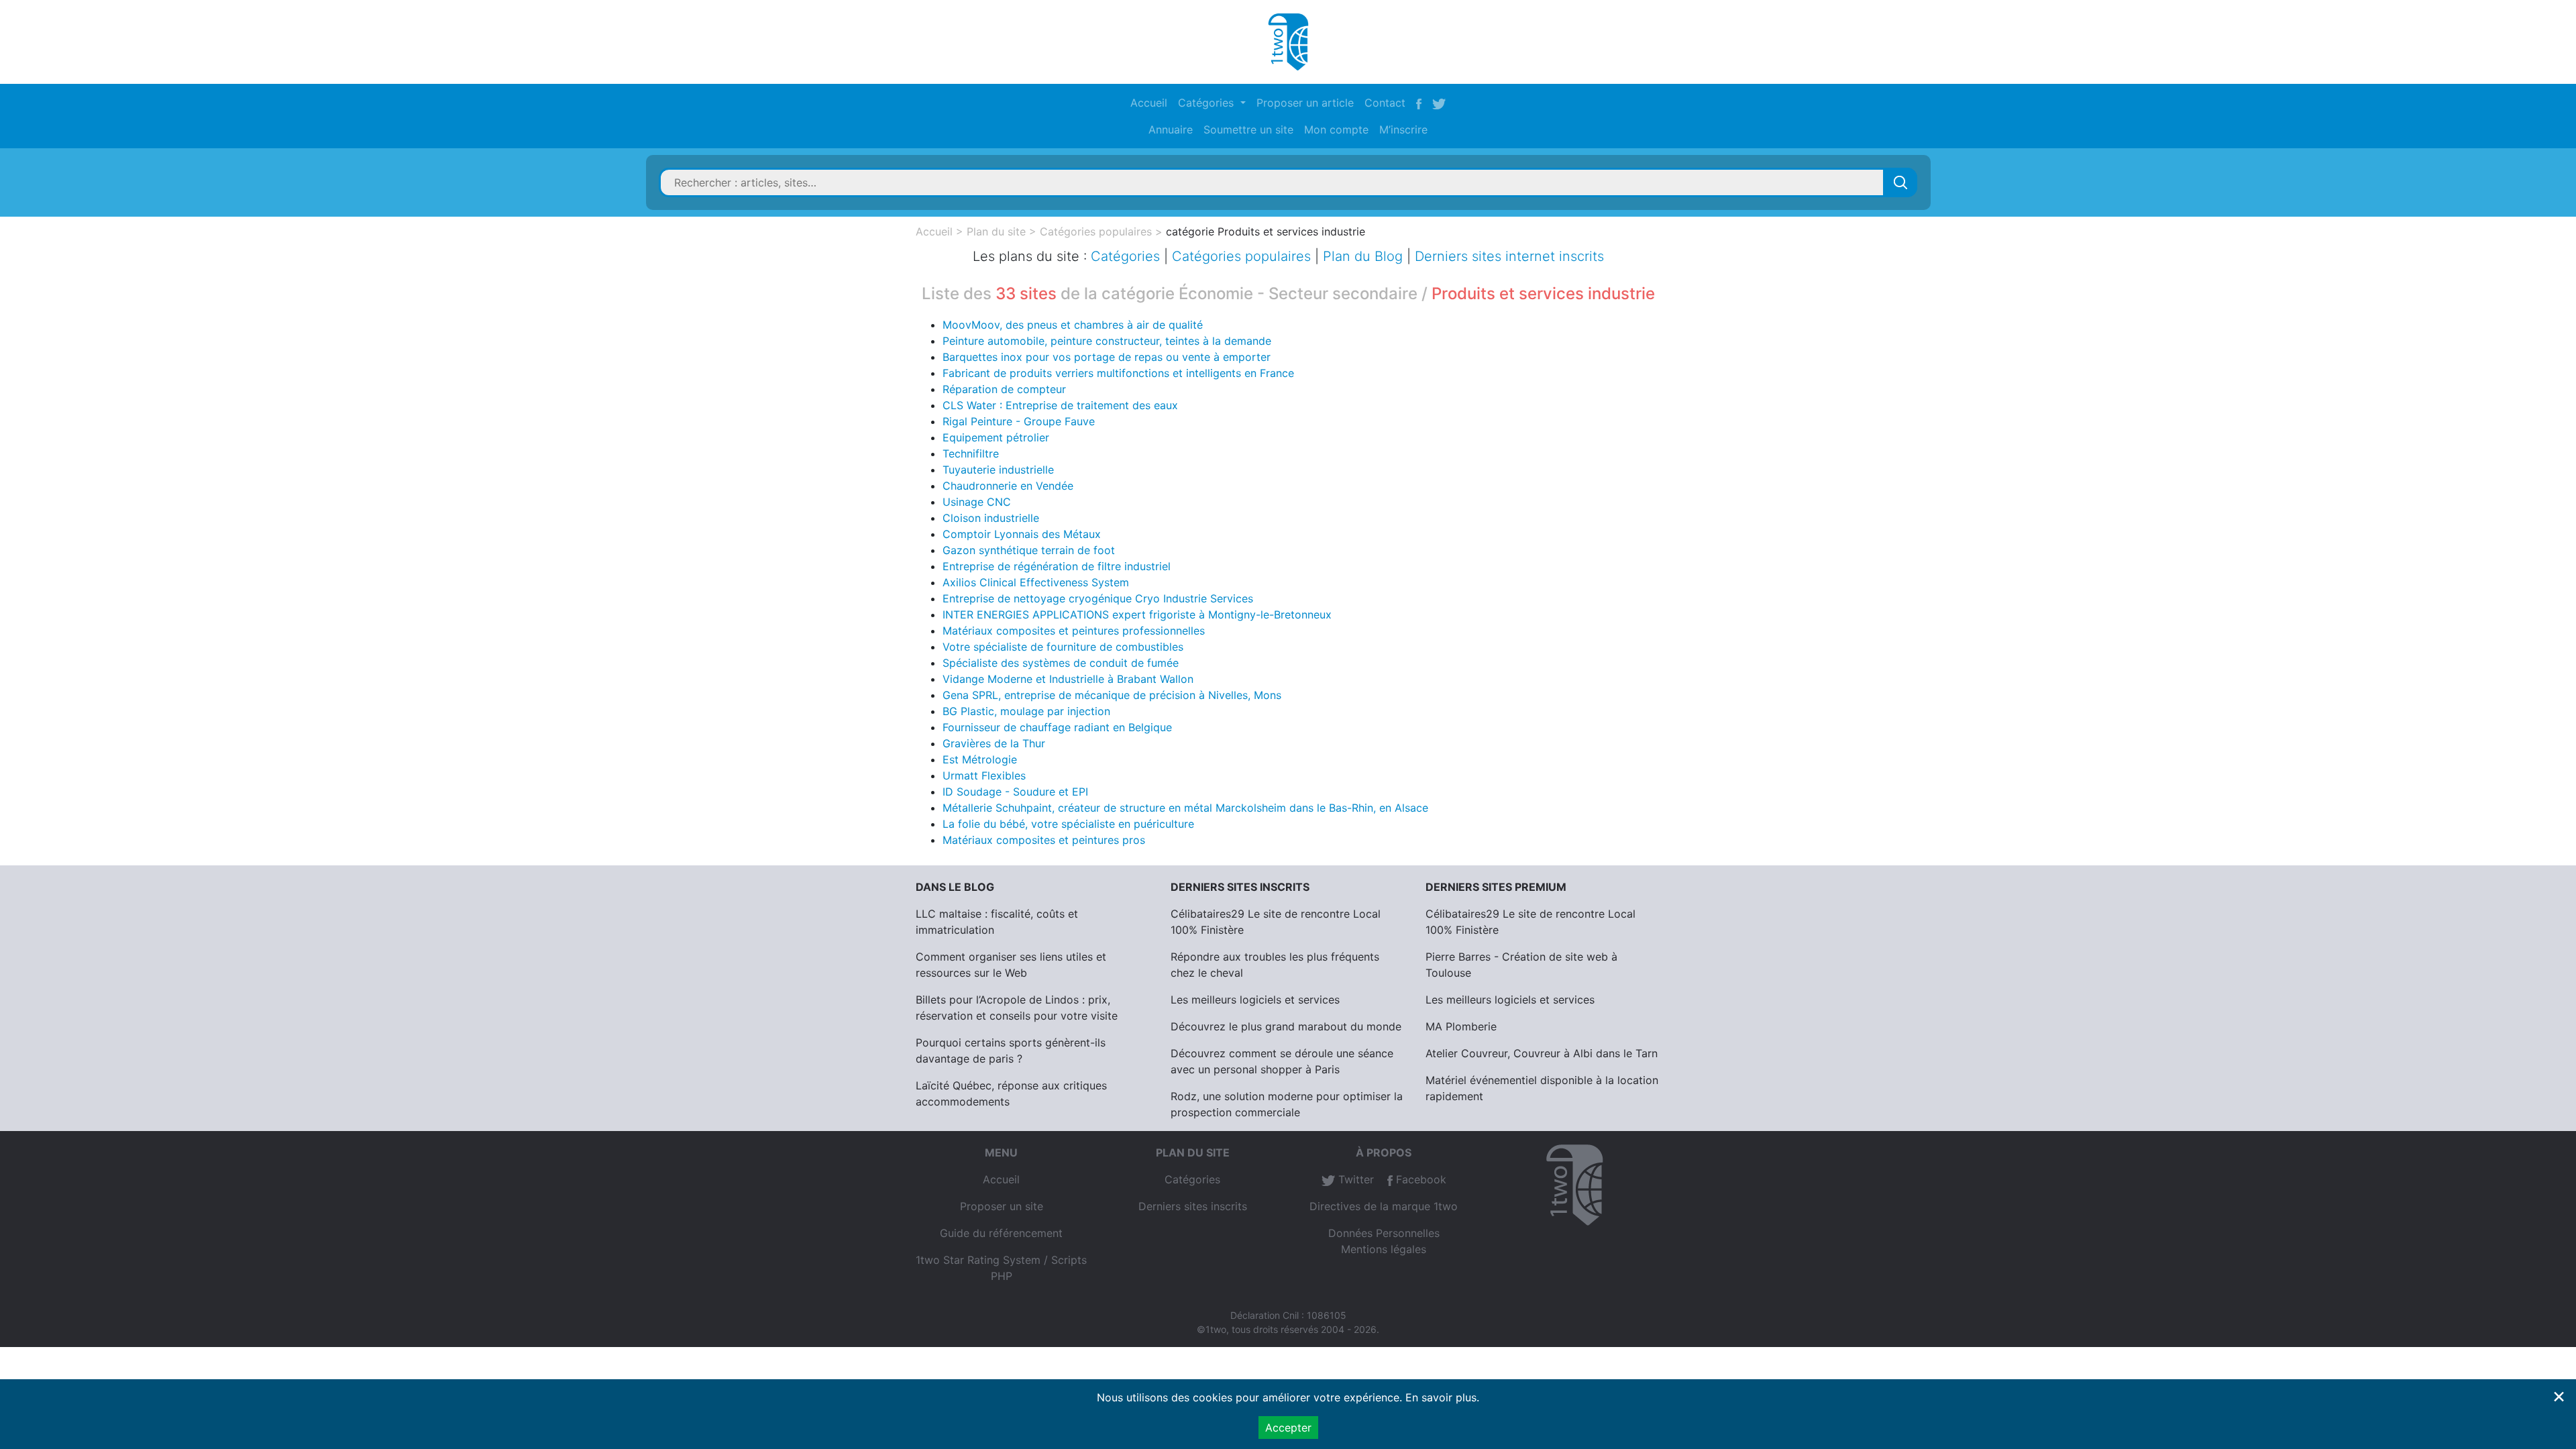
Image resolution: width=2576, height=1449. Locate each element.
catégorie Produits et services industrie (1266, 231)
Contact (1385, 103)
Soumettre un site (1248, 129)
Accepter (1288, 1428)
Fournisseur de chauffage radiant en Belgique (1057, 727)
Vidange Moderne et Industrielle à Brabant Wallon (1068, 679)
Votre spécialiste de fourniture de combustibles (1063, 647)
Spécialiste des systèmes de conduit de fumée (1061, 663)
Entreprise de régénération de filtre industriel (1057, 566)
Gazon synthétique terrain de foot (1029, 550)
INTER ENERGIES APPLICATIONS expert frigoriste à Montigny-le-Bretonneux (1137, 614)
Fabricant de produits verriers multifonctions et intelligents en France (1118, 373)
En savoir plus (1441, 1397)
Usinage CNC (977, 502)
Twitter (1354, 1179)
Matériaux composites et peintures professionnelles (1074, 631)
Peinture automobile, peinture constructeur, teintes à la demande (1107, 341)
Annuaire (1171, 129)
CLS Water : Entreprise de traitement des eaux (1060, 405)
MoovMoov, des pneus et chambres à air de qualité (1073, 325)
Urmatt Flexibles (984, 775)
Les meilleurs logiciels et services (1255, 1000)
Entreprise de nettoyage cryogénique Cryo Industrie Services (1098, 598)
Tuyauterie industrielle (998, 470)
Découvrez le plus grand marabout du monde (1286, 1026)
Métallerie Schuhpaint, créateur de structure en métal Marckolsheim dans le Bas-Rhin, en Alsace (1185, 808)
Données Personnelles (1384, 1233)
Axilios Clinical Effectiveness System (1036, 582)
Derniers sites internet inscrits (1509, 256)
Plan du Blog (1363, 256)
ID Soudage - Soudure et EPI (1015, 792)
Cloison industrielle (991, 518)
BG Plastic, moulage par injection (1026, 711)
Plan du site (996, 231)
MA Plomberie (1461, 1026)
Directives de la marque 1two (1384, 1206)
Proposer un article (1305, 103)
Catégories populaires (1096, 231)
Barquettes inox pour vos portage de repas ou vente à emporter (1107, 357)
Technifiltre (971, 453)
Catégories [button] (1207, 103)
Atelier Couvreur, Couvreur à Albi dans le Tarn (1542, 1053)
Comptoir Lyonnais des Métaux (1022, 534)
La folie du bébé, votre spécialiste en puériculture (1068, 824)
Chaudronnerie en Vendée (1008, 486)
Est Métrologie (980, 759)
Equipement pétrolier (996, 437)
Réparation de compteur (1004, 389)
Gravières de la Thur (994, 743)
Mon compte (1336, 129)
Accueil (1149, 103)
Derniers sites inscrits (1193, 1206)
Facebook (1419, 1179)
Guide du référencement (1001, 1233)
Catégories (1125, 256)
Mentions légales (1384, 1249)
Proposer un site (1002, 1206)
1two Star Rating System (978, 1260)
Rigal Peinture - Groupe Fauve (1019, 421)
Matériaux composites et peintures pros (1044, 840)
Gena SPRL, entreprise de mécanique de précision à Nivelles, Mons (1112, 695)
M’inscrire (1403, 129)
